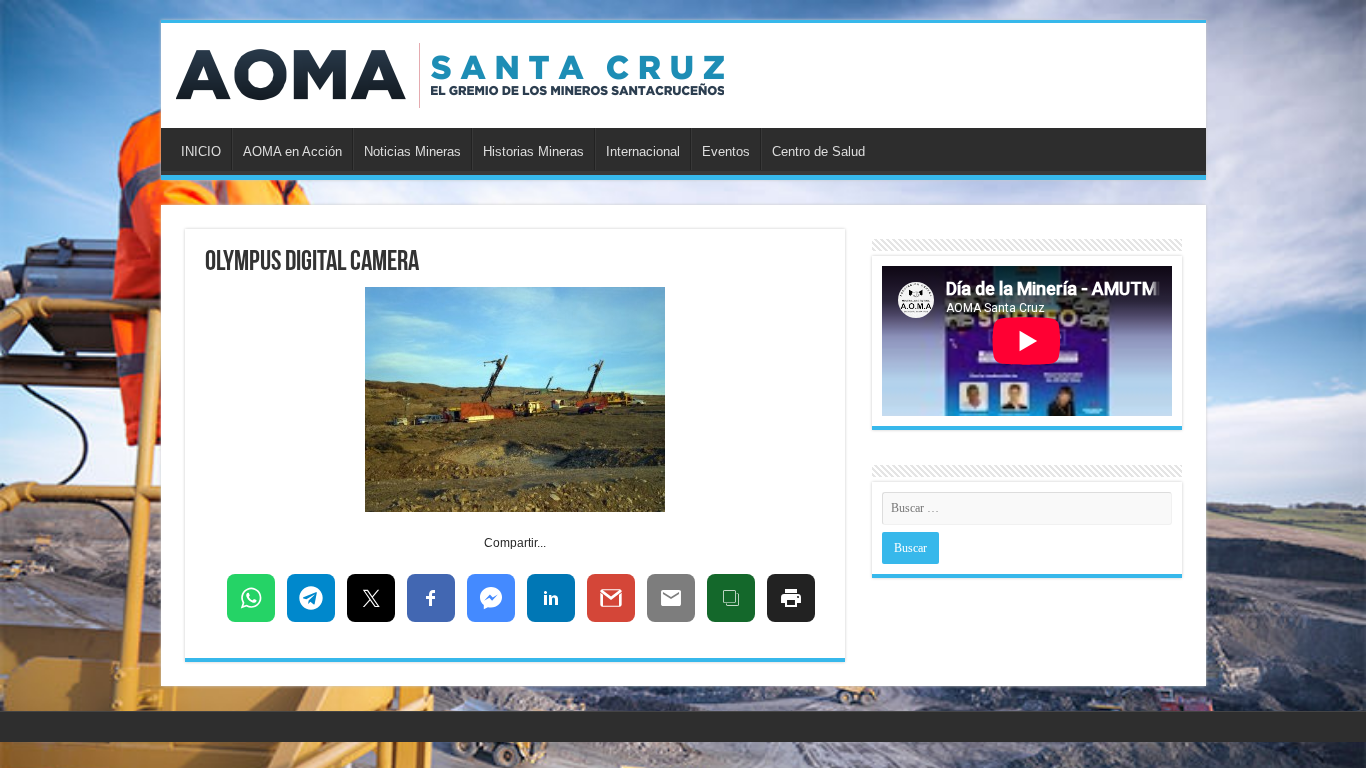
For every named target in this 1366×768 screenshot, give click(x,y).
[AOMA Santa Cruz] (450, 75)
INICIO (201, 151)
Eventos (726, 151)
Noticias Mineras (412, 151)
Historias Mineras (533, 151)
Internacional (643, 151)
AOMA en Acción (292, 151)
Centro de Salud (818, 151)
